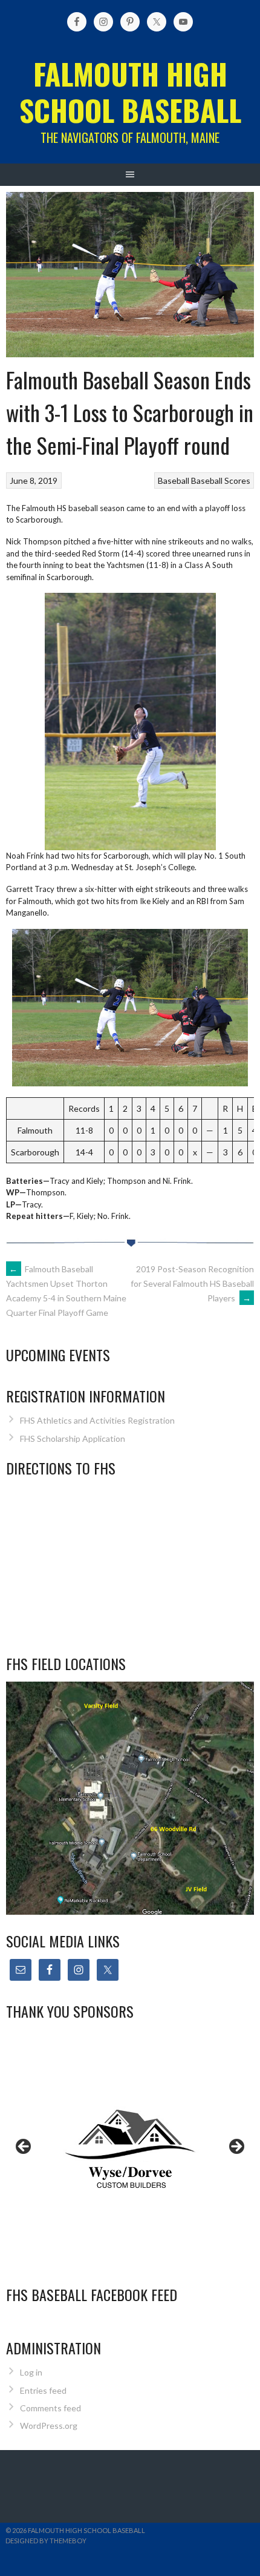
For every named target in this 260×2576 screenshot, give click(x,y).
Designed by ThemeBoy (46, 2541)
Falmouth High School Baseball (130, 92)
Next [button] (236, 2147)
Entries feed (43, 2390)
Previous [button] (24, 2147)
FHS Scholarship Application (73, 1438)
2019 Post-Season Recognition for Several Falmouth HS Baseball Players (192, 1283)
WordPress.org (49, 2426)
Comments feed (50, 2408)
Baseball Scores (221, 481)
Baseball (174, 481)
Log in (31, 2372)
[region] (130, 2150)
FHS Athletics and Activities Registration (97, 1420)
